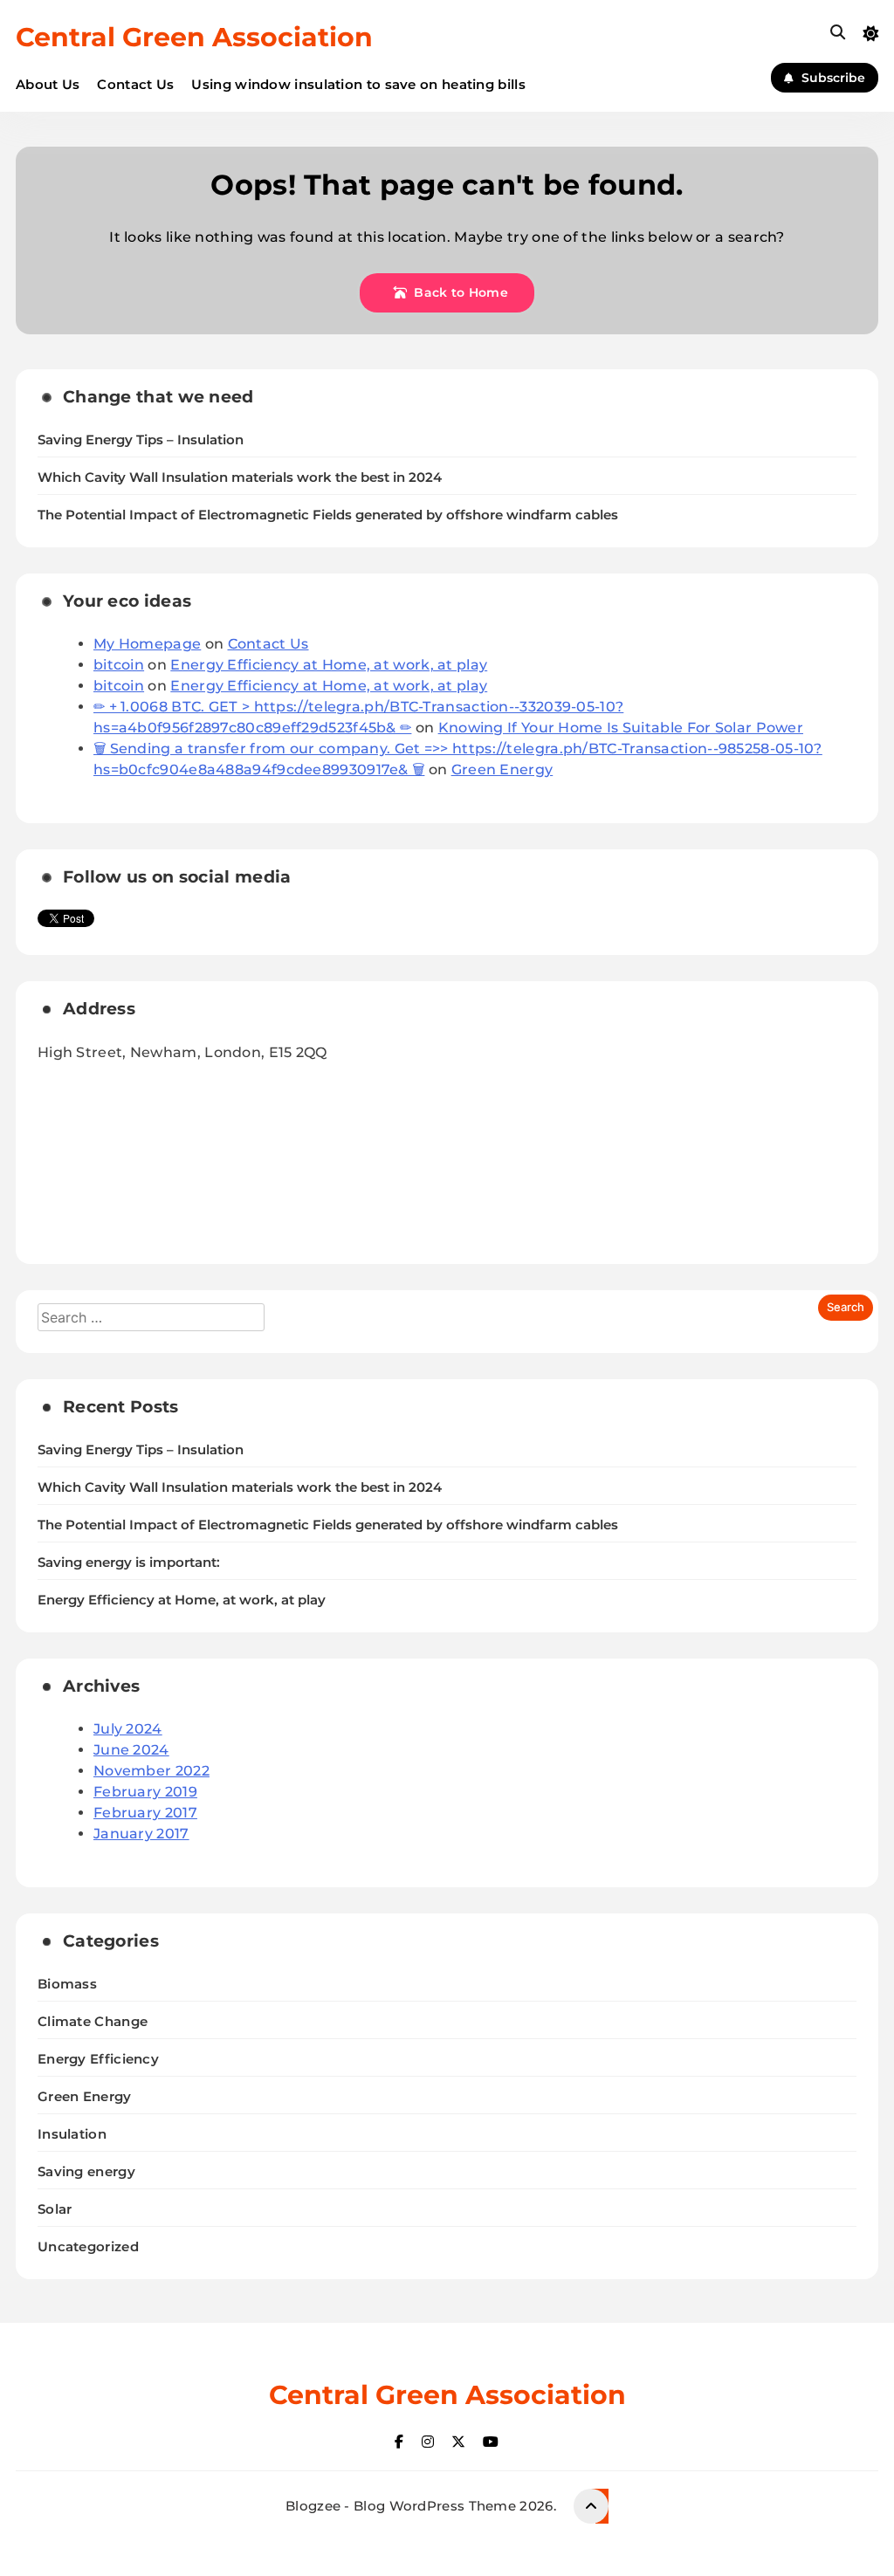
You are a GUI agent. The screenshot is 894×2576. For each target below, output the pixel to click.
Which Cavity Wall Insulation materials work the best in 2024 (240, 477)
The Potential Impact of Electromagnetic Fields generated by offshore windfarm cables (328, 515)
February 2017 (145, 1813)
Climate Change (93, 2021)
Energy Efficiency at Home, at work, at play (329, 665)
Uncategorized (88, 2246)
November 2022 (151, 1771)
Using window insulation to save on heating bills (358, 84)
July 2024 (128, 1729)
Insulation (72, 2134)
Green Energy (502, 769)
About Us (48, 84)
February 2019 (145, 1792)
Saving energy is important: (129, 1563)
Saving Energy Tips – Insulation (141, 440)
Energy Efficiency (98, 2059)
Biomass (67, 1984)
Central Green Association (194, 37)
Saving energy (86, 2171)
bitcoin (119, 665)
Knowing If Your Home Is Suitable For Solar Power (621, 728)
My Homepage (147, 644)
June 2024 (131, 1750)
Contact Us (135, 84)
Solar (55, 2209)
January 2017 (141, 1834)
